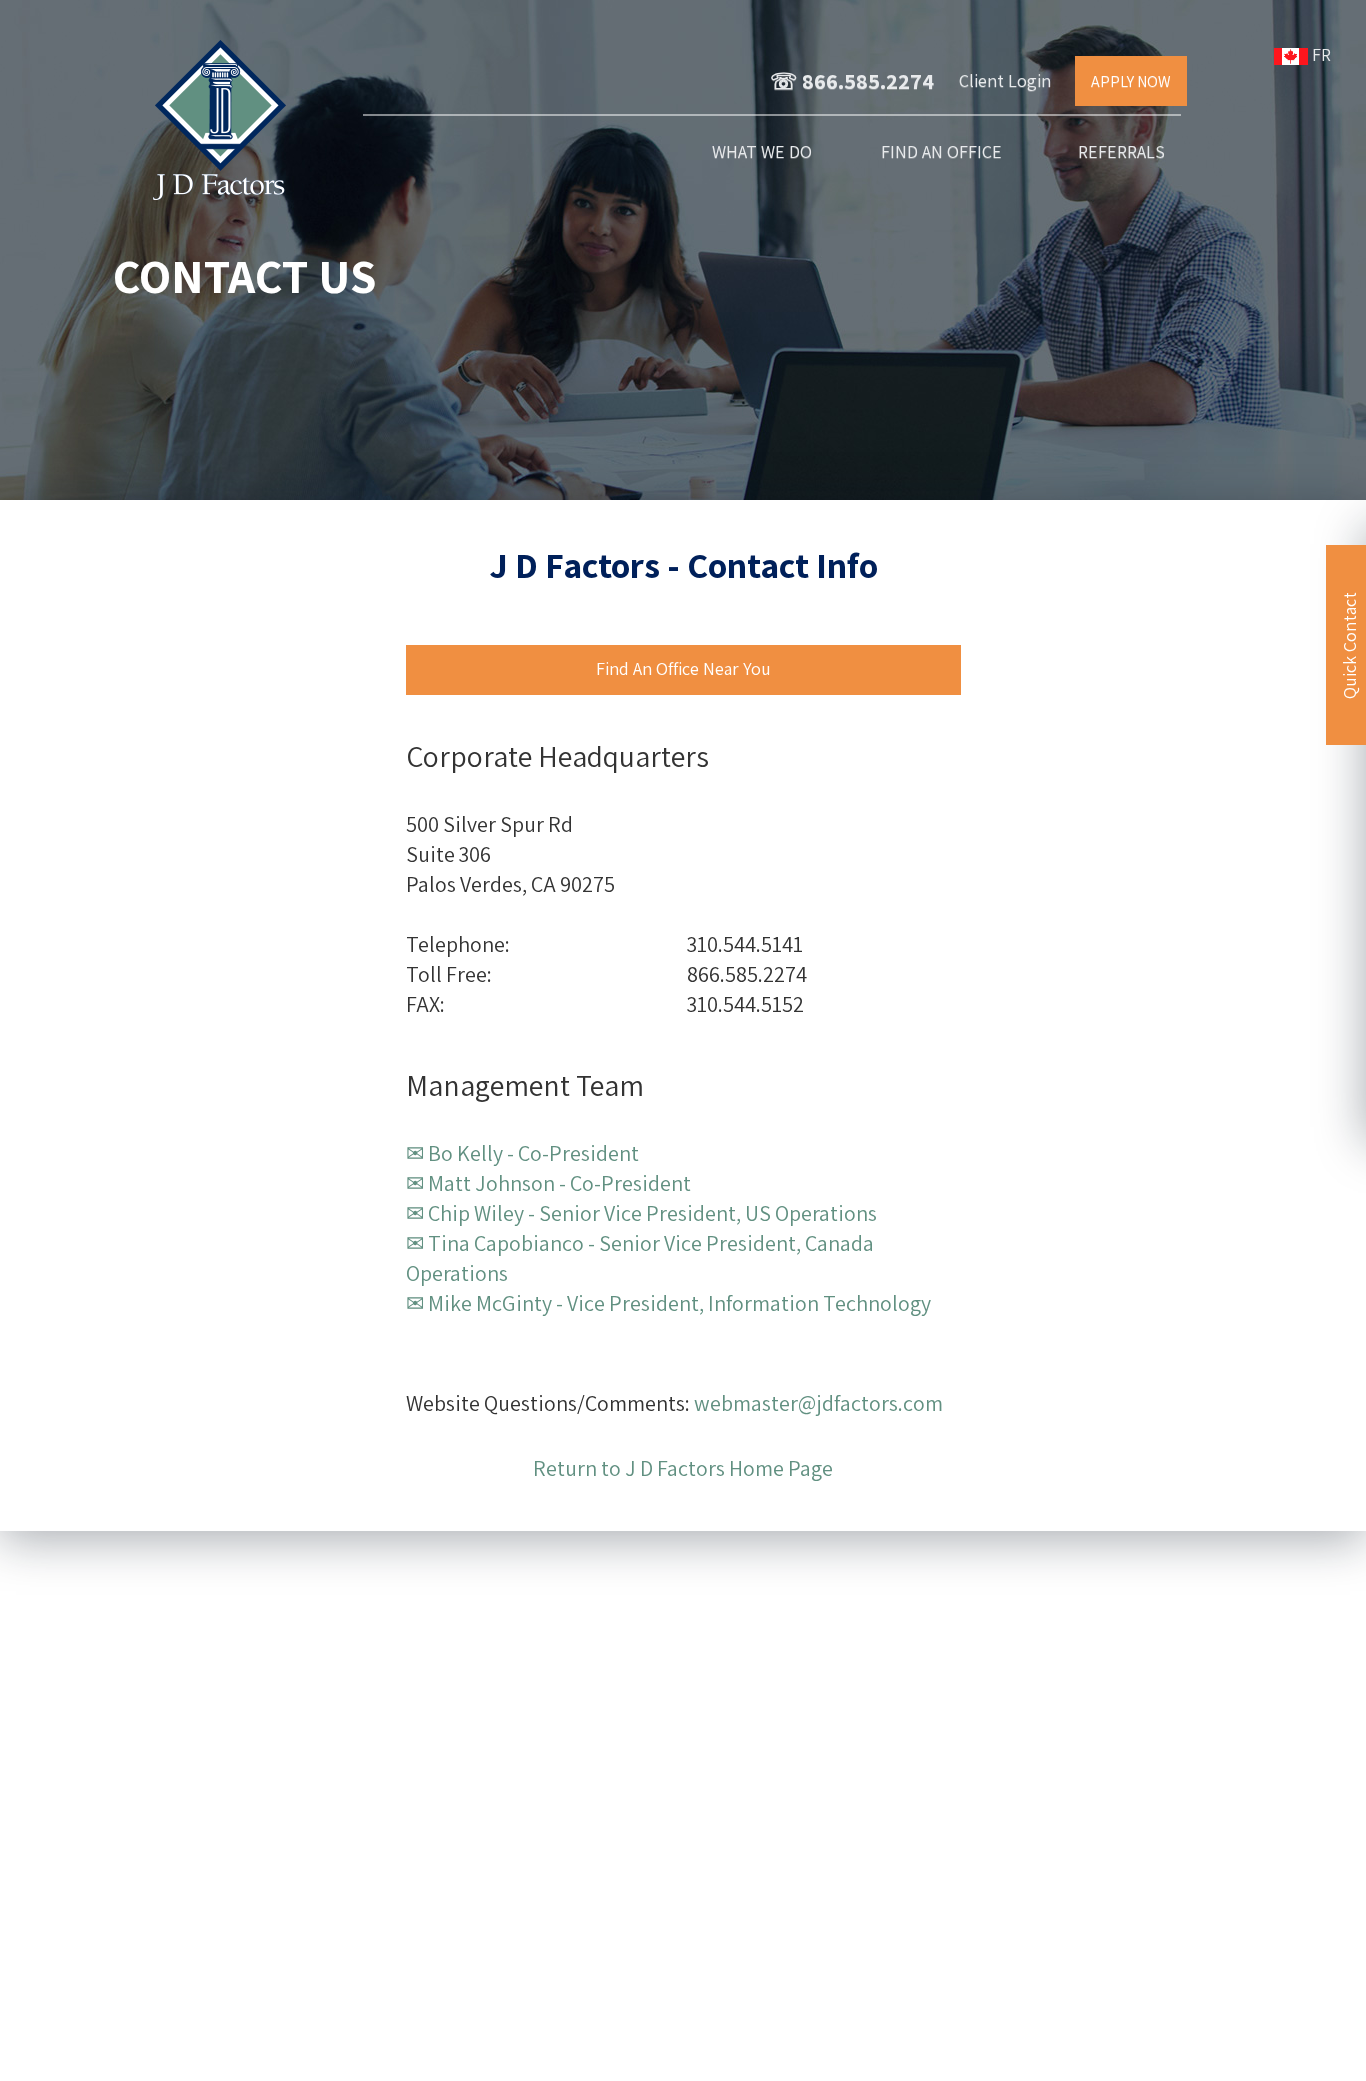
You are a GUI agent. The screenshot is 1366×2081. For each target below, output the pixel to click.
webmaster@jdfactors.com (818, 1403)
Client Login (1005, 80)
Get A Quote (537, 1807)
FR (1323, 54)
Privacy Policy (722, 2054)
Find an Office (941, 151)
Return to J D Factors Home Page (683, 1468)
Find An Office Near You (683, 668)
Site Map (630, 2054)
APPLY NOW (1131, 81)
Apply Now (536, 1852)
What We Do (762, 151)
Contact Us (537, 1715)
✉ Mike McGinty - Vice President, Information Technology (668, 1303)
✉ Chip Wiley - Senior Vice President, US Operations (641, 1213)
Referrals (1121, 151)
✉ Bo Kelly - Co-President (522, 1153)
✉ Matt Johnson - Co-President (548, 1183)
